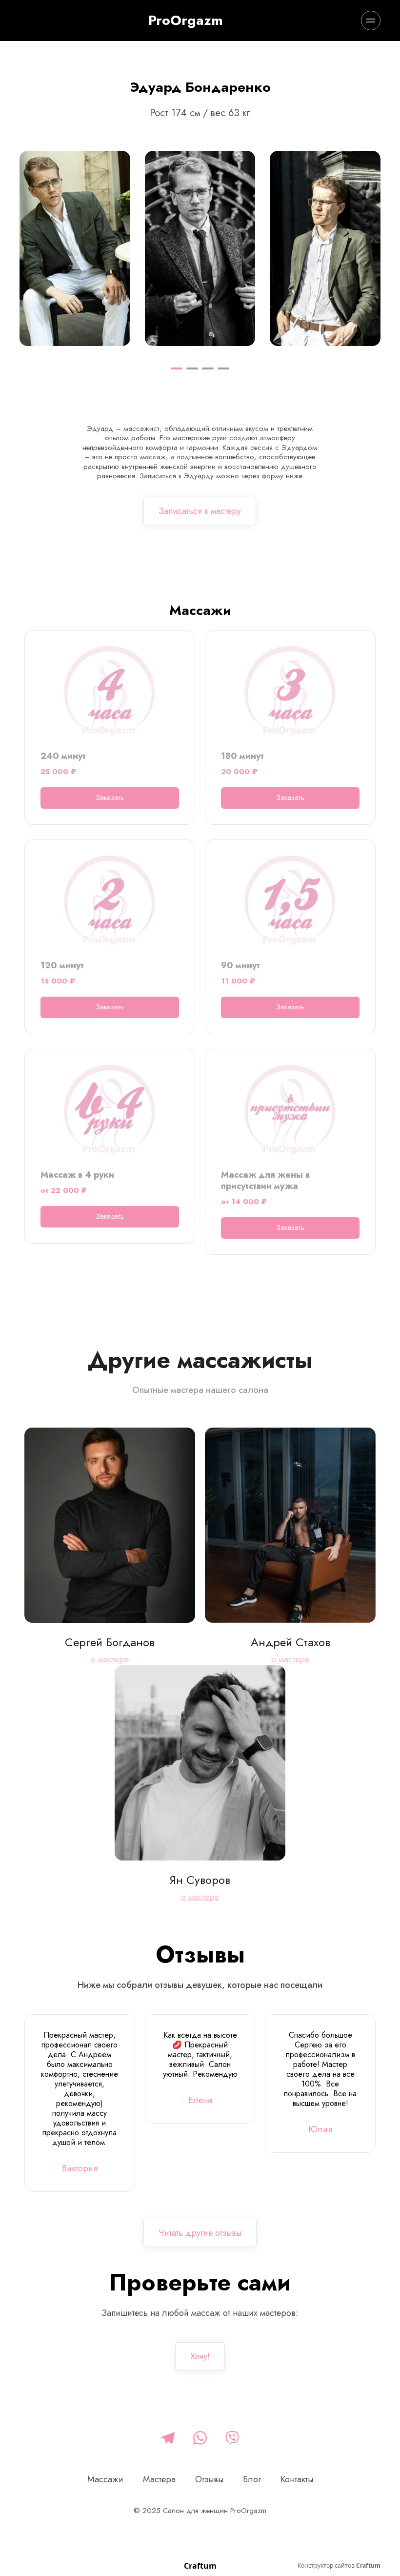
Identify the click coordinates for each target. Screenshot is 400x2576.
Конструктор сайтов (339, 2566)
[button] (177, 368)
